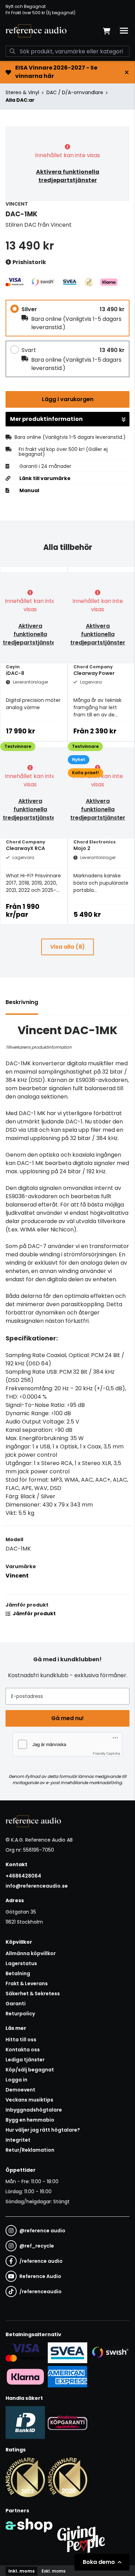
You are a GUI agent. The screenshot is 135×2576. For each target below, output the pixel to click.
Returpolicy (20, 2014)
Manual (29, 490)
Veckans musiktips (29, 2100)
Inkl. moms (21, 2571)
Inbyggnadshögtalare (34, 2110)
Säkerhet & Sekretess (33, 1994)
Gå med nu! (67, 1718)
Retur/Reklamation (30, 2150)
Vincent (17, 1576)
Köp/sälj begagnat (30, 2070)
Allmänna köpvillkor (31, 1953)
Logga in (16, 2080)
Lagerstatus (21, 1963)
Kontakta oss (23, 2050)
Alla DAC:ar (20, 100)
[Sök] (12, 51)
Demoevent (20, 2090)
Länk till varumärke (45, 478)
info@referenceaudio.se (37, 1886)
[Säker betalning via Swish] (110, 2353)
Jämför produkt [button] (34, 1614)
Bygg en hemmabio (30, 2120)
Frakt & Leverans (27, 1983)
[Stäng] (127, 72)
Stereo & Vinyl (22, 92)
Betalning (18, 1973)
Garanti (16, 2004)
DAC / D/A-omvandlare (75, 92)
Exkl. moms (53, 2571)
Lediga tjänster (25, 2060)
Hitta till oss (21, 2040)
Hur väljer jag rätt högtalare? (43, 2130)
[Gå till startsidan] (36, 31)
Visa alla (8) (67, 947)
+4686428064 (23, 1876)
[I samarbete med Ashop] (29, 2538)
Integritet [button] (18, 2140)
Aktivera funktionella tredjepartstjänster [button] (68, 176)
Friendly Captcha (106, 1753)
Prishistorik (29, 262)
